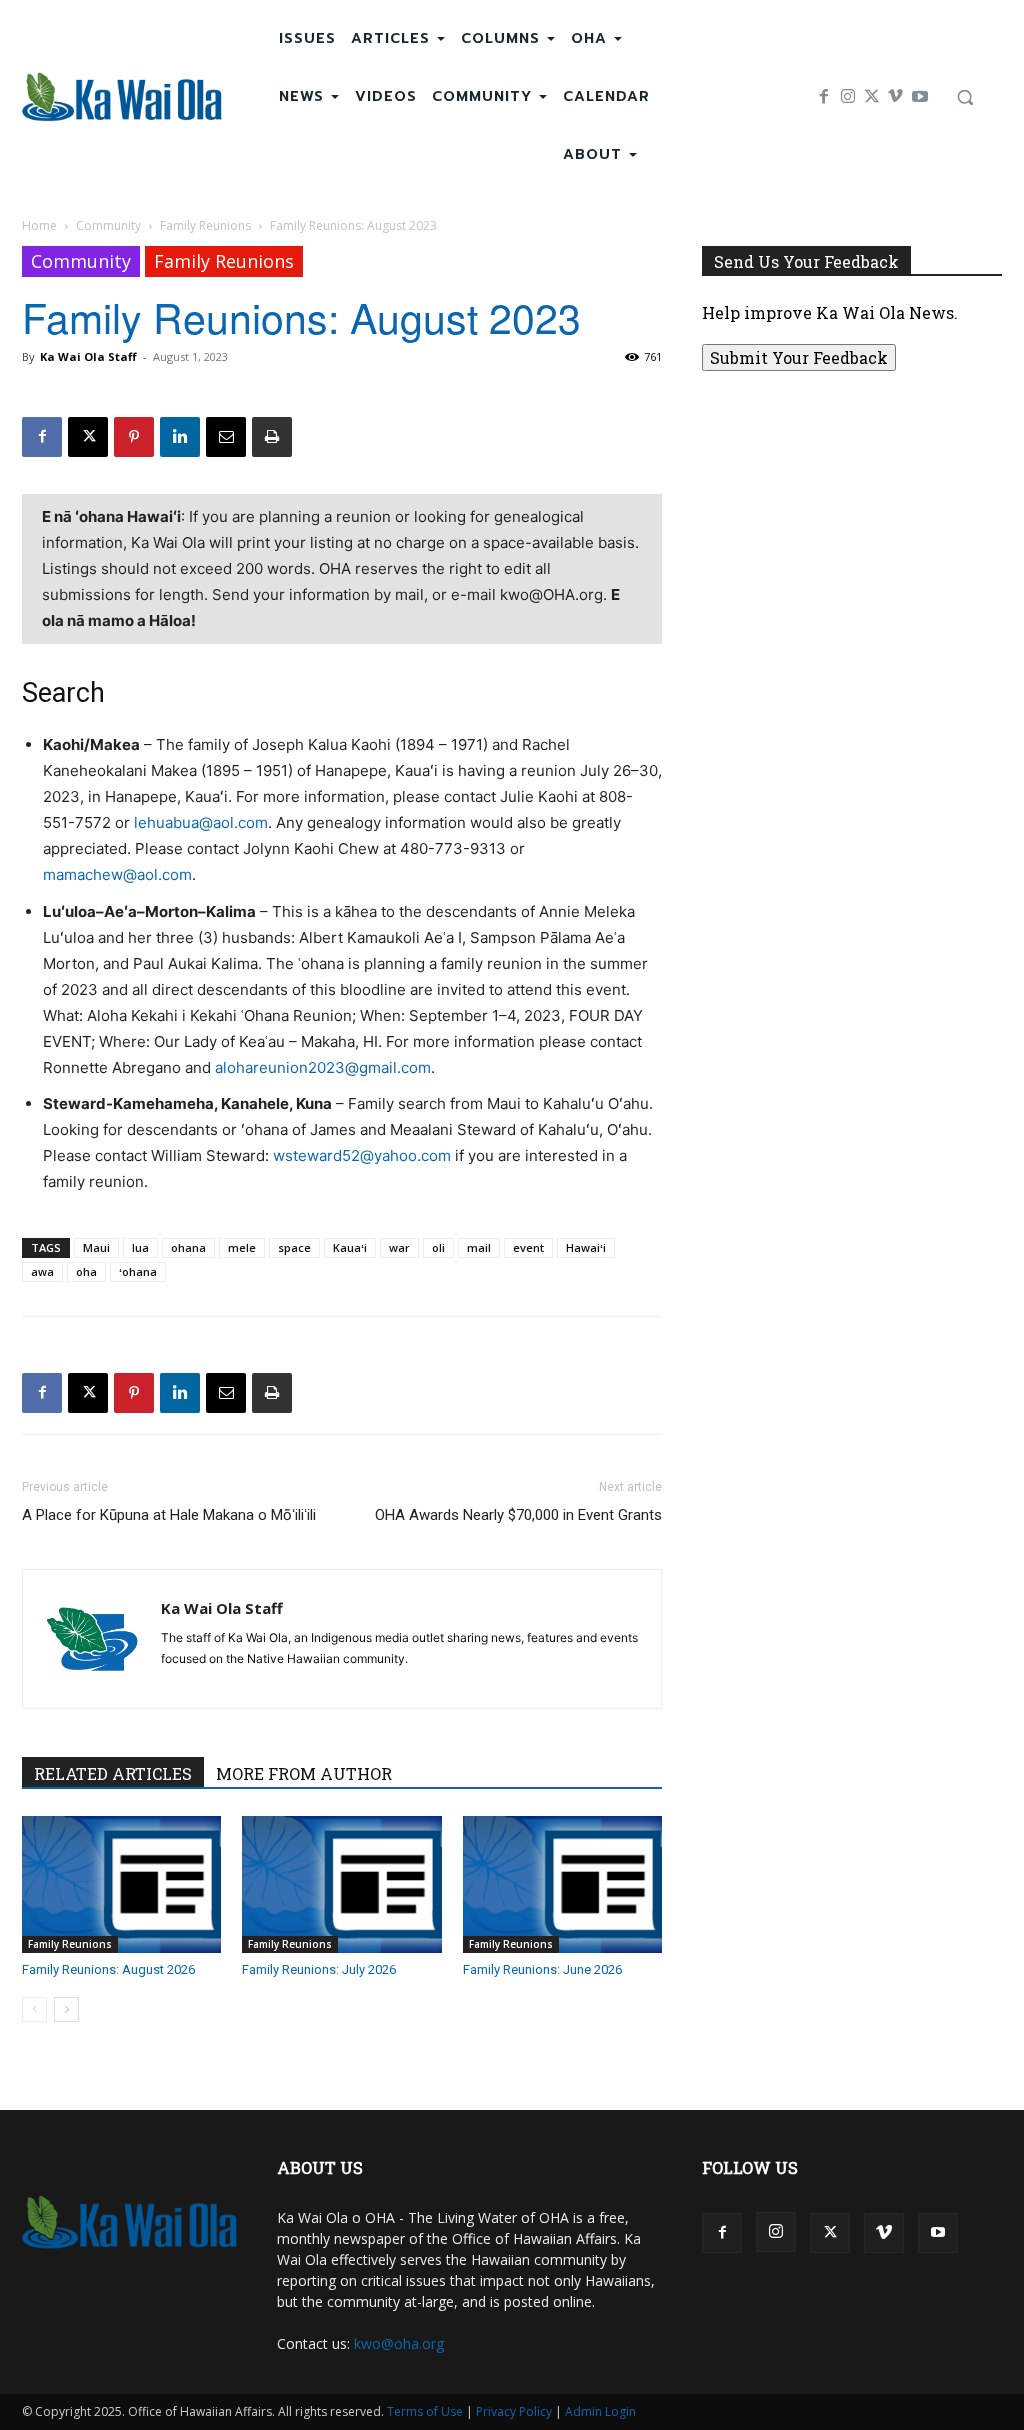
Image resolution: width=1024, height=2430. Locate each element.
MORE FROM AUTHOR (304, 1773)
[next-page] (66, 2009)
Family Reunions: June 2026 (542, 1969)
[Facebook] (824, 97)
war (399, 1247)
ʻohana (138, 1271)
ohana (188, 1247)
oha (86, 1271)
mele (242, 1247)
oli (438, 1247)
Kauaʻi (350, 1247)
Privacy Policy (514, 2411)
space (294, 1247)
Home (39, 225)
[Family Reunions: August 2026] (121, 1884)
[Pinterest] (134, 437)
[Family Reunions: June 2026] (562, 1884)
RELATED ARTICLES (113, 1773)
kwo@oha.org (399, 2343)
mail (479, 1247)
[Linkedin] (180, 437)
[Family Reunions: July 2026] (341, 1884)
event (528, 1247)
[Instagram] (848, 97)
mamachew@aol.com (117, 874)
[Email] (226, 437)
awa (42, 1271)
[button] (965, 97)
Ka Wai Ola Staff (88, 356)
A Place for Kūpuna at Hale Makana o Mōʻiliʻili (169, 1515)
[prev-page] (34, 2009)
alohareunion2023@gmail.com (323, 1067)
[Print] (272, 437)
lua (140, 1247)
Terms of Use (425, 2411)
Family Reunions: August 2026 (108, 1969)
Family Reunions (205, 225)
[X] (872, 97)
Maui (96, 1247)
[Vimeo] (896, 97)
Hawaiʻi (586, 1247)
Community (108, 225)
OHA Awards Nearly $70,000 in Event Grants (518, 1515)
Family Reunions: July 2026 (319, 1969)
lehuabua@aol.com (201, 822)
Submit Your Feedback (799, 357)
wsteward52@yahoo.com (362, 1155)
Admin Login (600, 2411)
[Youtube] (920, 97)
